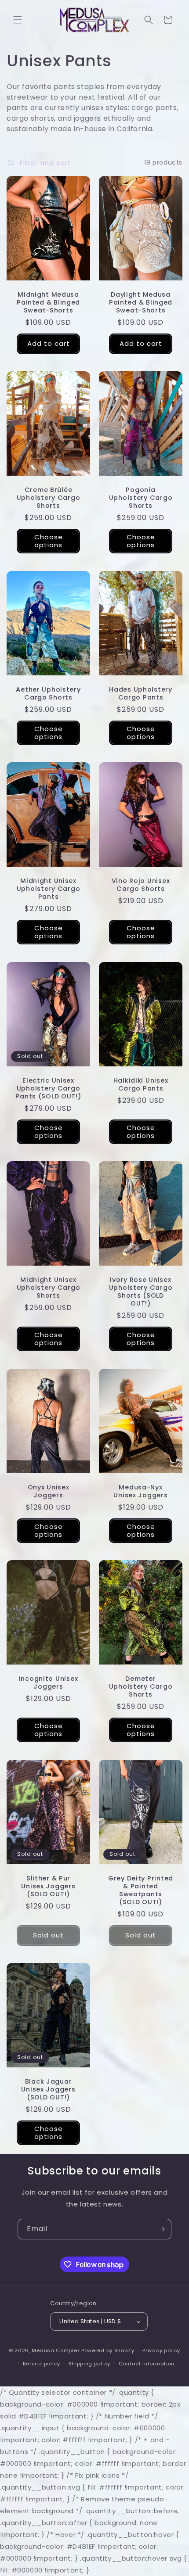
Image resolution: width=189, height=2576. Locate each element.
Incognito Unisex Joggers (49, 1683)
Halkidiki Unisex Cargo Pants (141, 1084)
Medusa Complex (56, 2350)
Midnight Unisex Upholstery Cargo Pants (49, 889)
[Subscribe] (161, 2229)
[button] (18, 20)
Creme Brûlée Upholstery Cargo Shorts (49, 498)
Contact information (147, 2364)
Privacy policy (161, 2350)
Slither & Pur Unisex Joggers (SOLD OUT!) (48, 1886)
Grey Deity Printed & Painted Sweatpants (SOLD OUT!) (141, 1890)
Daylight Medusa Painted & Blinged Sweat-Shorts (141, 302)
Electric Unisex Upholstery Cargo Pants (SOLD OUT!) (48, 1088)
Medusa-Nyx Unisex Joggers (140, 1491)
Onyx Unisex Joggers (49, 1491)
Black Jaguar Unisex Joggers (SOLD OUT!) (48, 2089)
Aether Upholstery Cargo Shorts (48, 693)
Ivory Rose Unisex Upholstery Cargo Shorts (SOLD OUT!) (141, 1292)
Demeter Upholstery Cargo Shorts (141, 1686)
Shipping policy (90, 2364)
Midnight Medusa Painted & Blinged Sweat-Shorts (48, 302)
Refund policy (42, 2364)
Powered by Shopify (108, 2350)
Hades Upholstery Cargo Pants (141, 693)
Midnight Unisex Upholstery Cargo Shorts (49, 1288)
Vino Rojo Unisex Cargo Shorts (141, 885)
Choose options (49, 541)
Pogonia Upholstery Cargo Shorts (141, 498)
